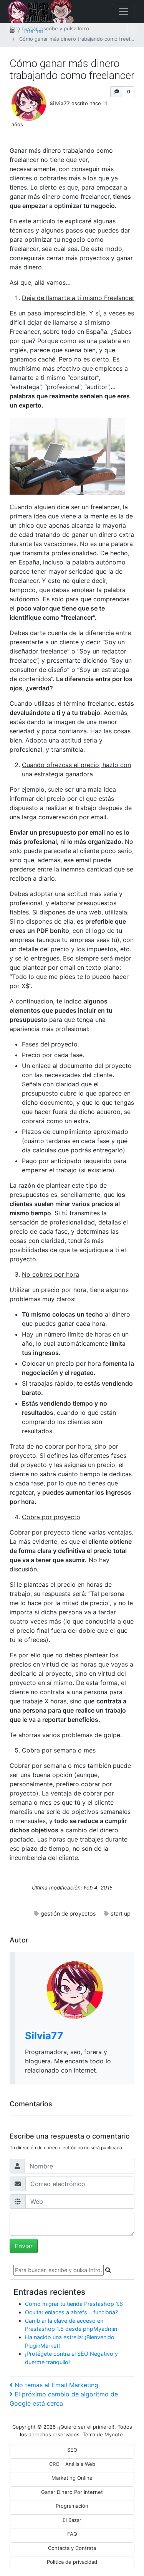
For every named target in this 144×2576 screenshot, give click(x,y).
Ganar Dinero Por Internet (72, 2492)
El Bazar (72, 2520)
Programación (72, 2506)
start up (121, 1913)
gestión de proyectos (68, 1913)
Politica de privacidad (72, 2562)
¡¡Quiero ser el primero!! (86, 2427)
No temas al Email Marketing (56, 2385)
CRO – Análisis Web (72, 2464)
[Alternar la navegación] (124, 12)
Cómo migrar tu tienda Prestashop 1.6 (74, 2304)
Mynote (114, 2434)
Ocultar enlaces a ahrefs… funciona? (71, 2312)
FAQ (72, 2534)
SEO (72, 2450)
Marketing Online (72, 2478)
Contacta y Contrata (72, 2548)
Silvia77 (60, 103)
